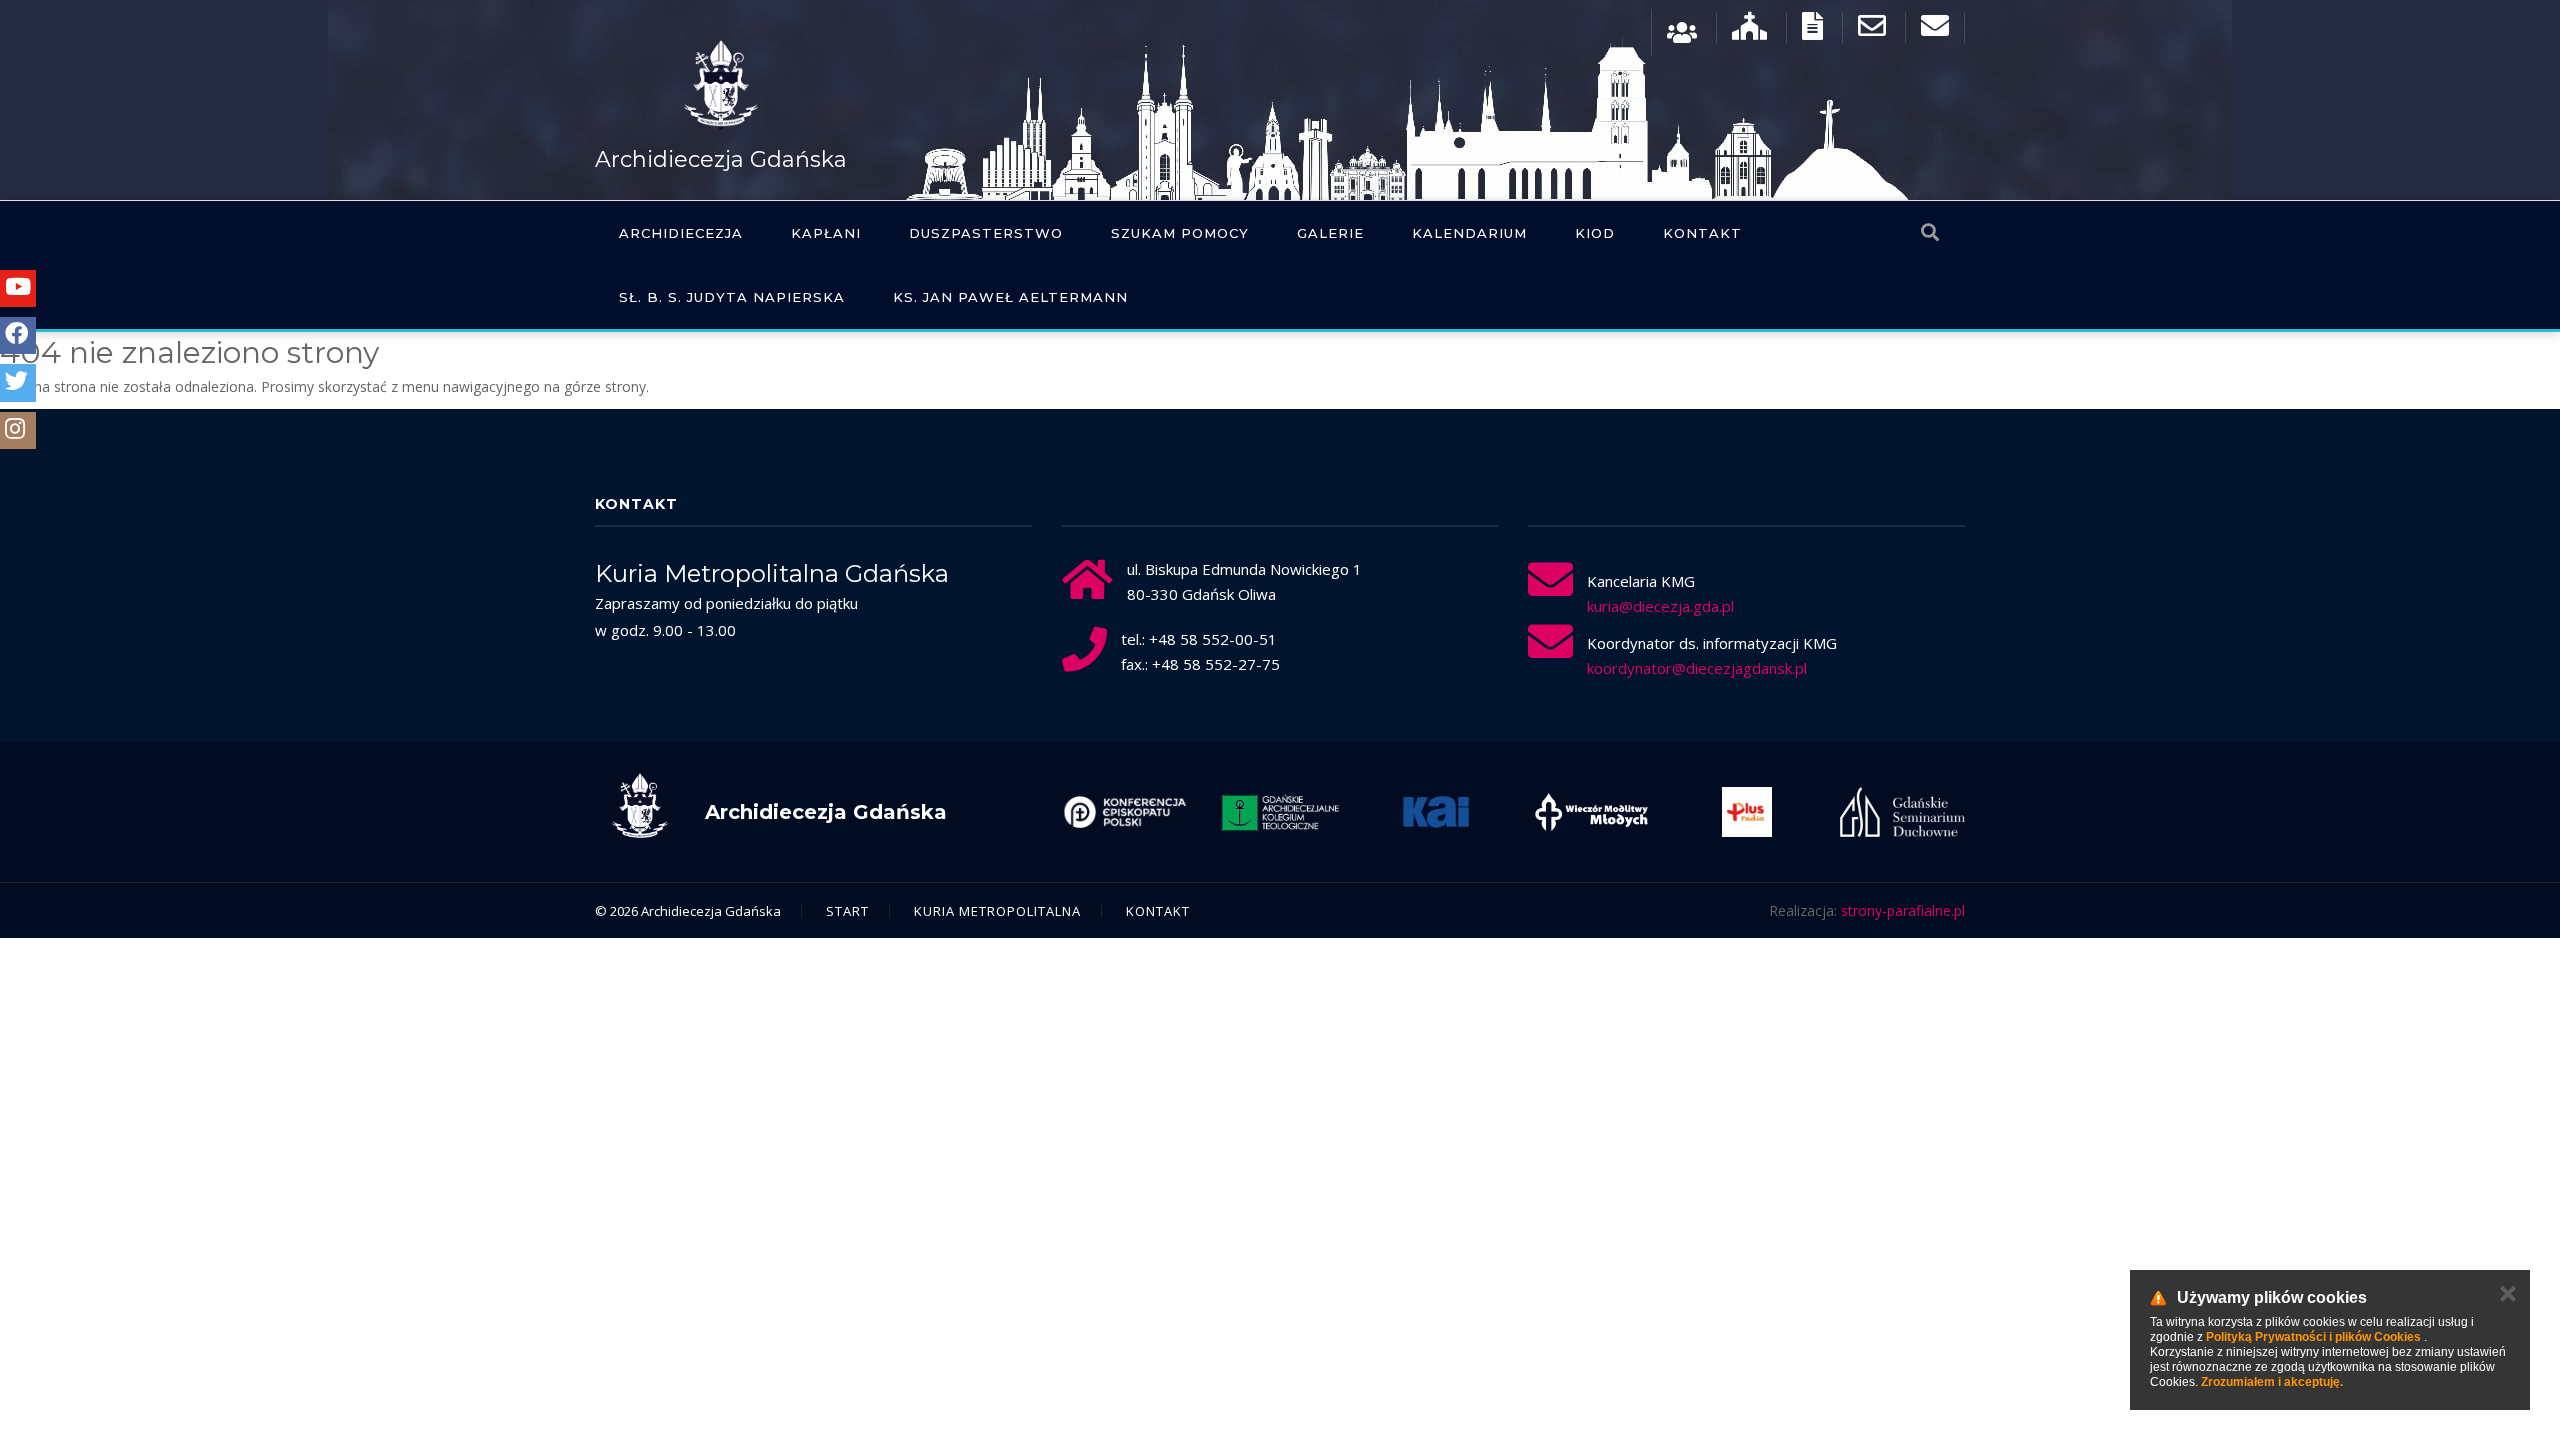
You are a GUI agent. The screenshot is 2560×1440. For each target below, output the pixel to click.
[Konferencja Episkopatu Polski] (1125, 812)
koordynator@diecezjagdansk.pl (1697, 668)
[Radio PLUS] (1747, 812)
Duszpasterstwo (986, 233)
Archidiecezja (681, 233)
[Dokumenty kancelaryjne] (1812, 30)
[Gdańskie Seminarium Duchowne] (1903, 812)
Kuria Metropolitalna (997, 911)
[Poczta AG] (1872, 30)
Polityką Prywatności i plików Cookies (2313, 1337)
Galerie (1330, 233)
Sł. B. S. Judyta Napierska (732, 297)
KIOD (1595, 233)
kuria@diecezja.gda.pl (1660, 606)
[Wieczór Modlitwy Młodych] (1592, 812)
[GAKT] (1281, 812)
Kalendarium (1469, 233)
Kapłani (826, 233)
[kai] (1436, 812)
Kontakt (1702, 233)
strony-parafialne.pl (1903, 910)
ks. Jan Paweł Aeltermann (1010, 297)
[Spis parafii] (1749, 30)
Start (847, 911)
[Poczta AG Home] (1935, 30)
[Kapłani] (1682, 30)
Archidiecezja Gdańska (721, 159)
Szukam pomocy (1180, 233)
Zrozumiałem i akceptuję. (2272, 1382)
